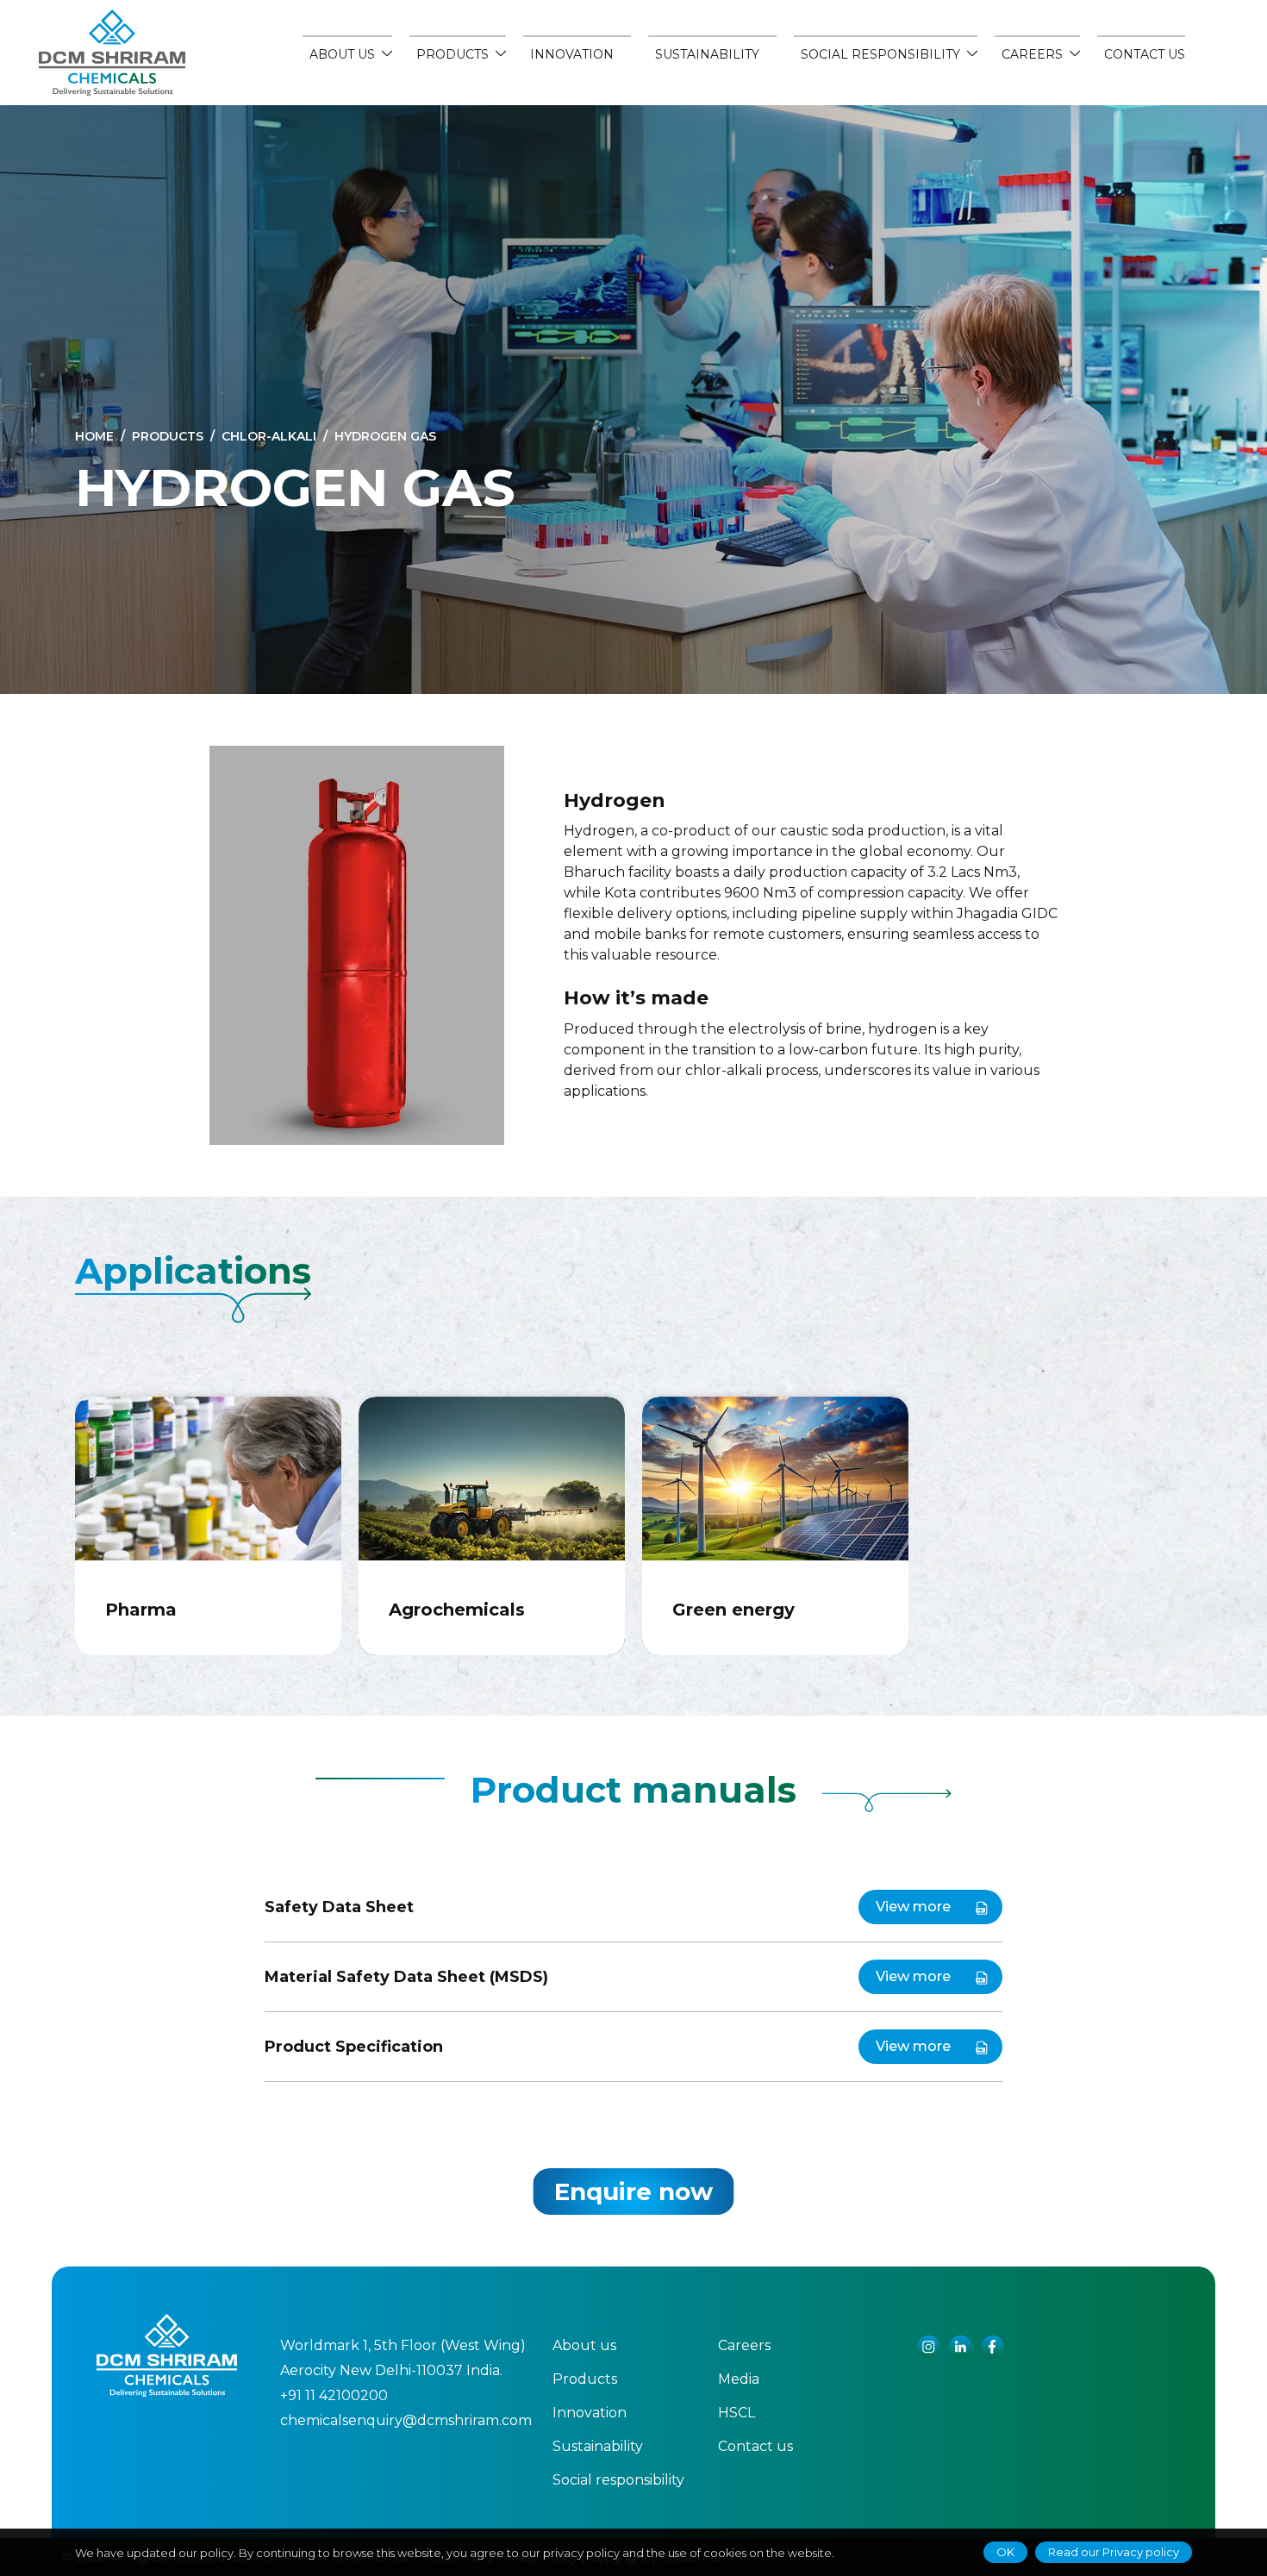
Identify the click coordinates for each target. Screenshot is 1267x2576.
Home (94, 436)
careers (1032, 54)
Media (739, 2379)
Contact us (1145, 54)
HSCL (736, 2413)
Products (452, 54)
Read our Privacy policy (1114, 2552)
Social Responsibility (880, 54)
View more (913, 1907)
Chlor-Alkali (269, 436)
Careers (744, 2345)
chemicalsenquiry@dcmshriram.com (406, 2420)
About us (342, 54)
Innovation (572, 54)
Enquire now (633, 2191)
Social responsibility (618, 2480)
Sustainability (707, 54)
